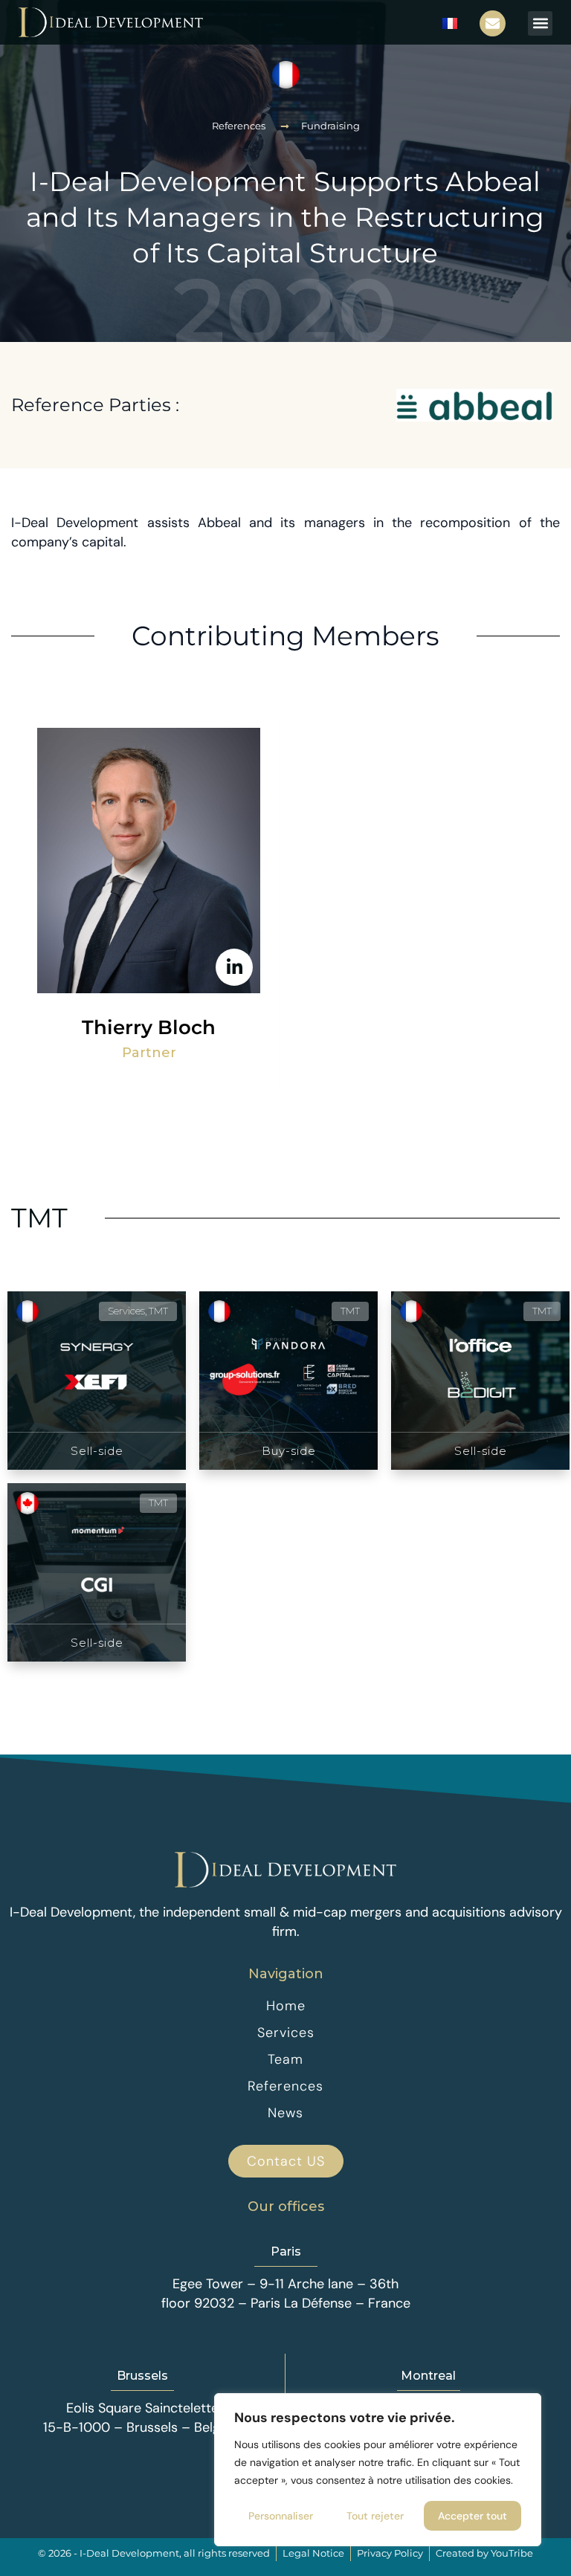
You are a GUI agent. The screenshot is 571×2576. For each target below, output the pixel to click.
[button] (540, 23)
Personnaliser (281, 2516)
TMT (39, 1218)
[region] (378, 2470)
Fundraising (330, 126)
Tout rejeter (375, 2516)
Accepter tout (472, 2516)
